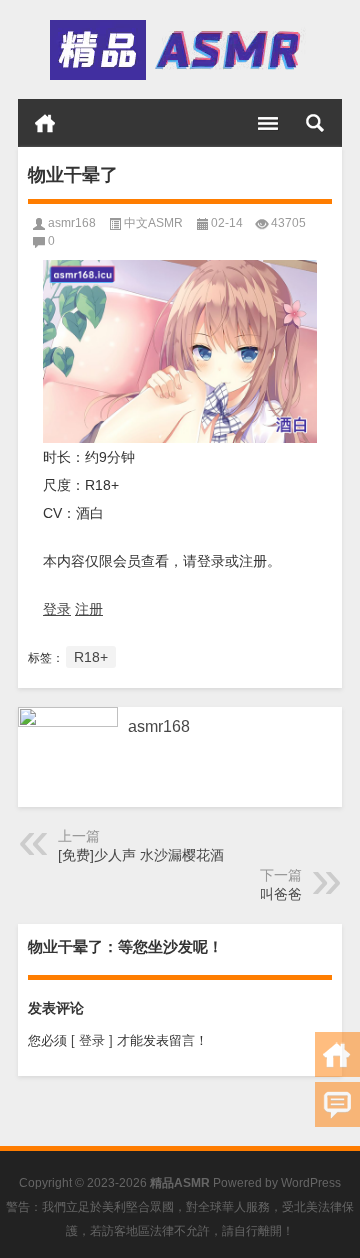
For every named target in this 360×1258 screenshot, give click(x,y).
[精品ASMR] (178, 50)
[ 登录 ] (92, 1040)
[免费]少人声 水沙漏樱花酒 (141, 855)
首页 (45, 123)
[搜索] (315, 123)
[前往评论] (337, 1104)
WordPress (311, 1183)
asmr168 (72, 223)
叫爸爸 (281, 894)
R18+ (91, 657)
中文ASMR (153, 223)
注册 (89, 609)
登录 (57, 609)
